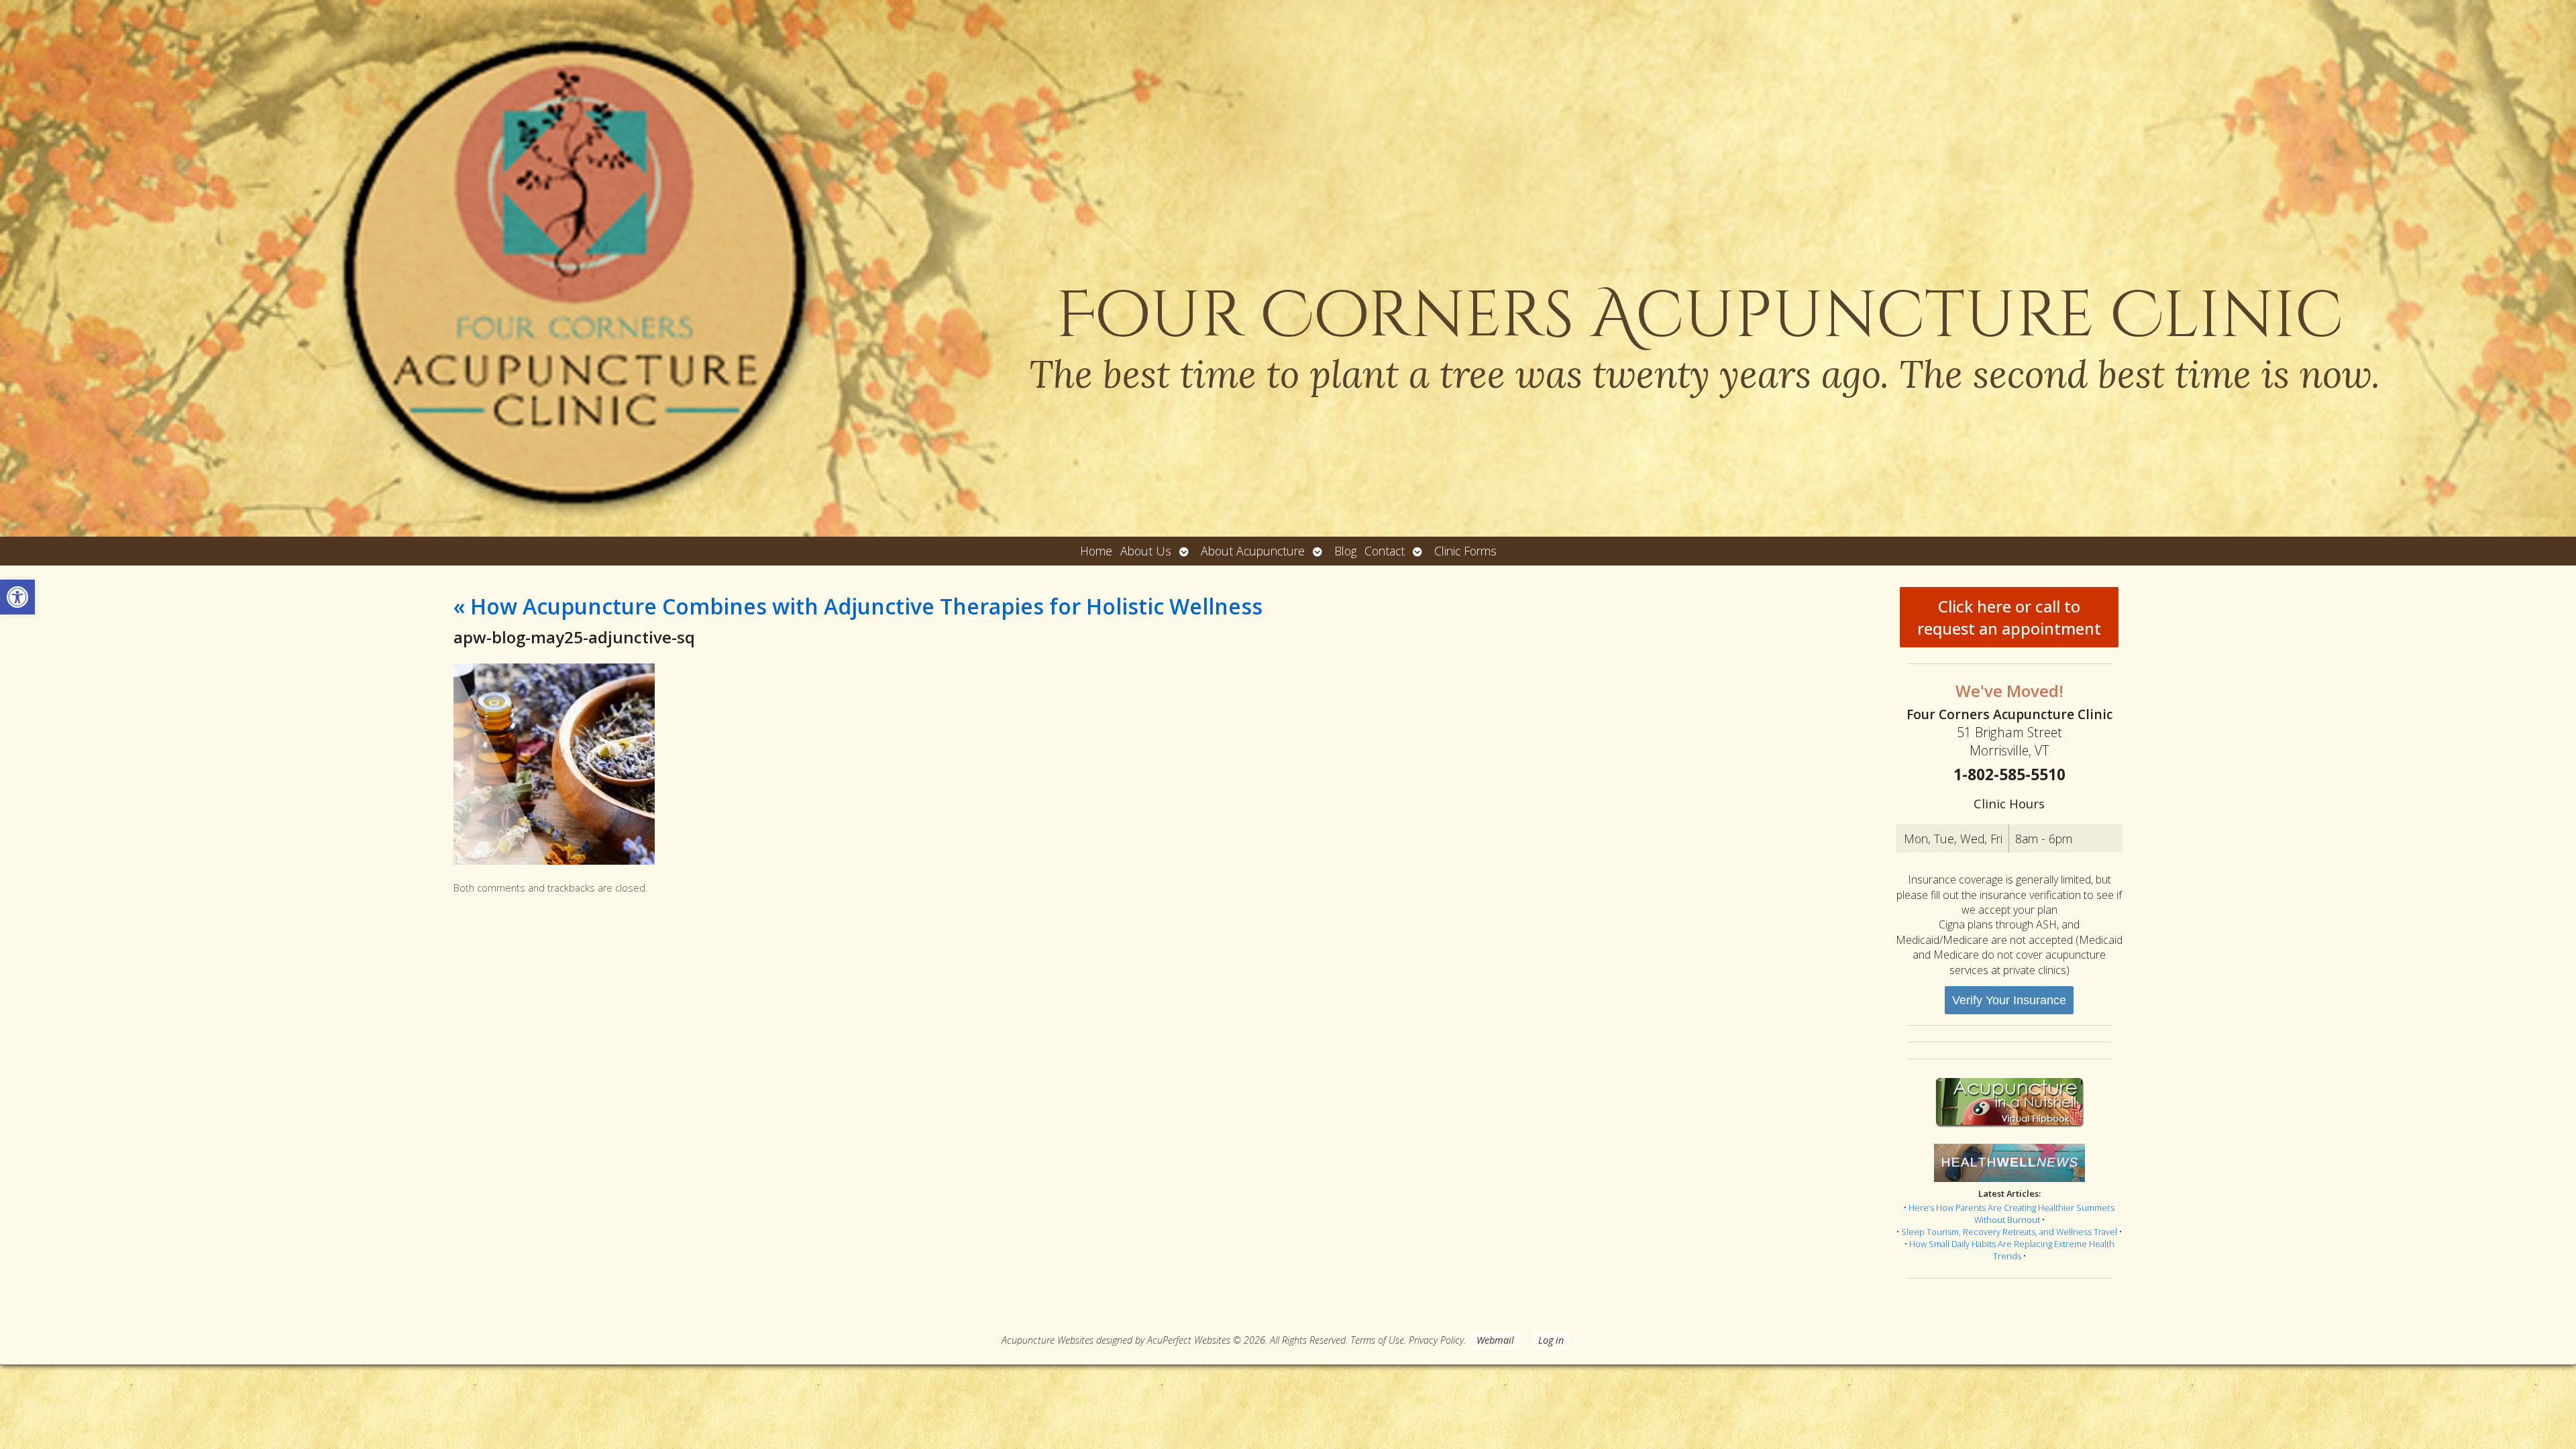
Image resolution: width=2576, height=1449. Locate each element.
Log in (1551, 1340)
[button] (17, 597)
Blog (1345, 551)
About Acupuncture (1253, 551)
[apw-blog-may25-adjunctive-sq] (554, 861)
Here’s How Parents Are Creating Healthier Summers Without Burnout (2011, 1214)
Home (1096, 551)
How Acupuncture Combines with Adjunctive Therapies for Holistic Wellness (858, 606)
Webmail (1495, 1340)
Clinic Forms (1465, 551)
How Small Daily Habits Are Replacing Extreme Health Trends (2012, 1250)
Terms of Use (1377, 1340)
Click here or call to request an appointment (2009, 617)
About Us (1146, 551)
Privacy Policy (1436, 1340)
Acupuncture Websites (1048, 1340)
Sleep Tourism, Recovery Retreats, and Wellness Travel (2009, 1232)
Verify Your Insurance (2009, 1000)
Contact (1385, 551)
